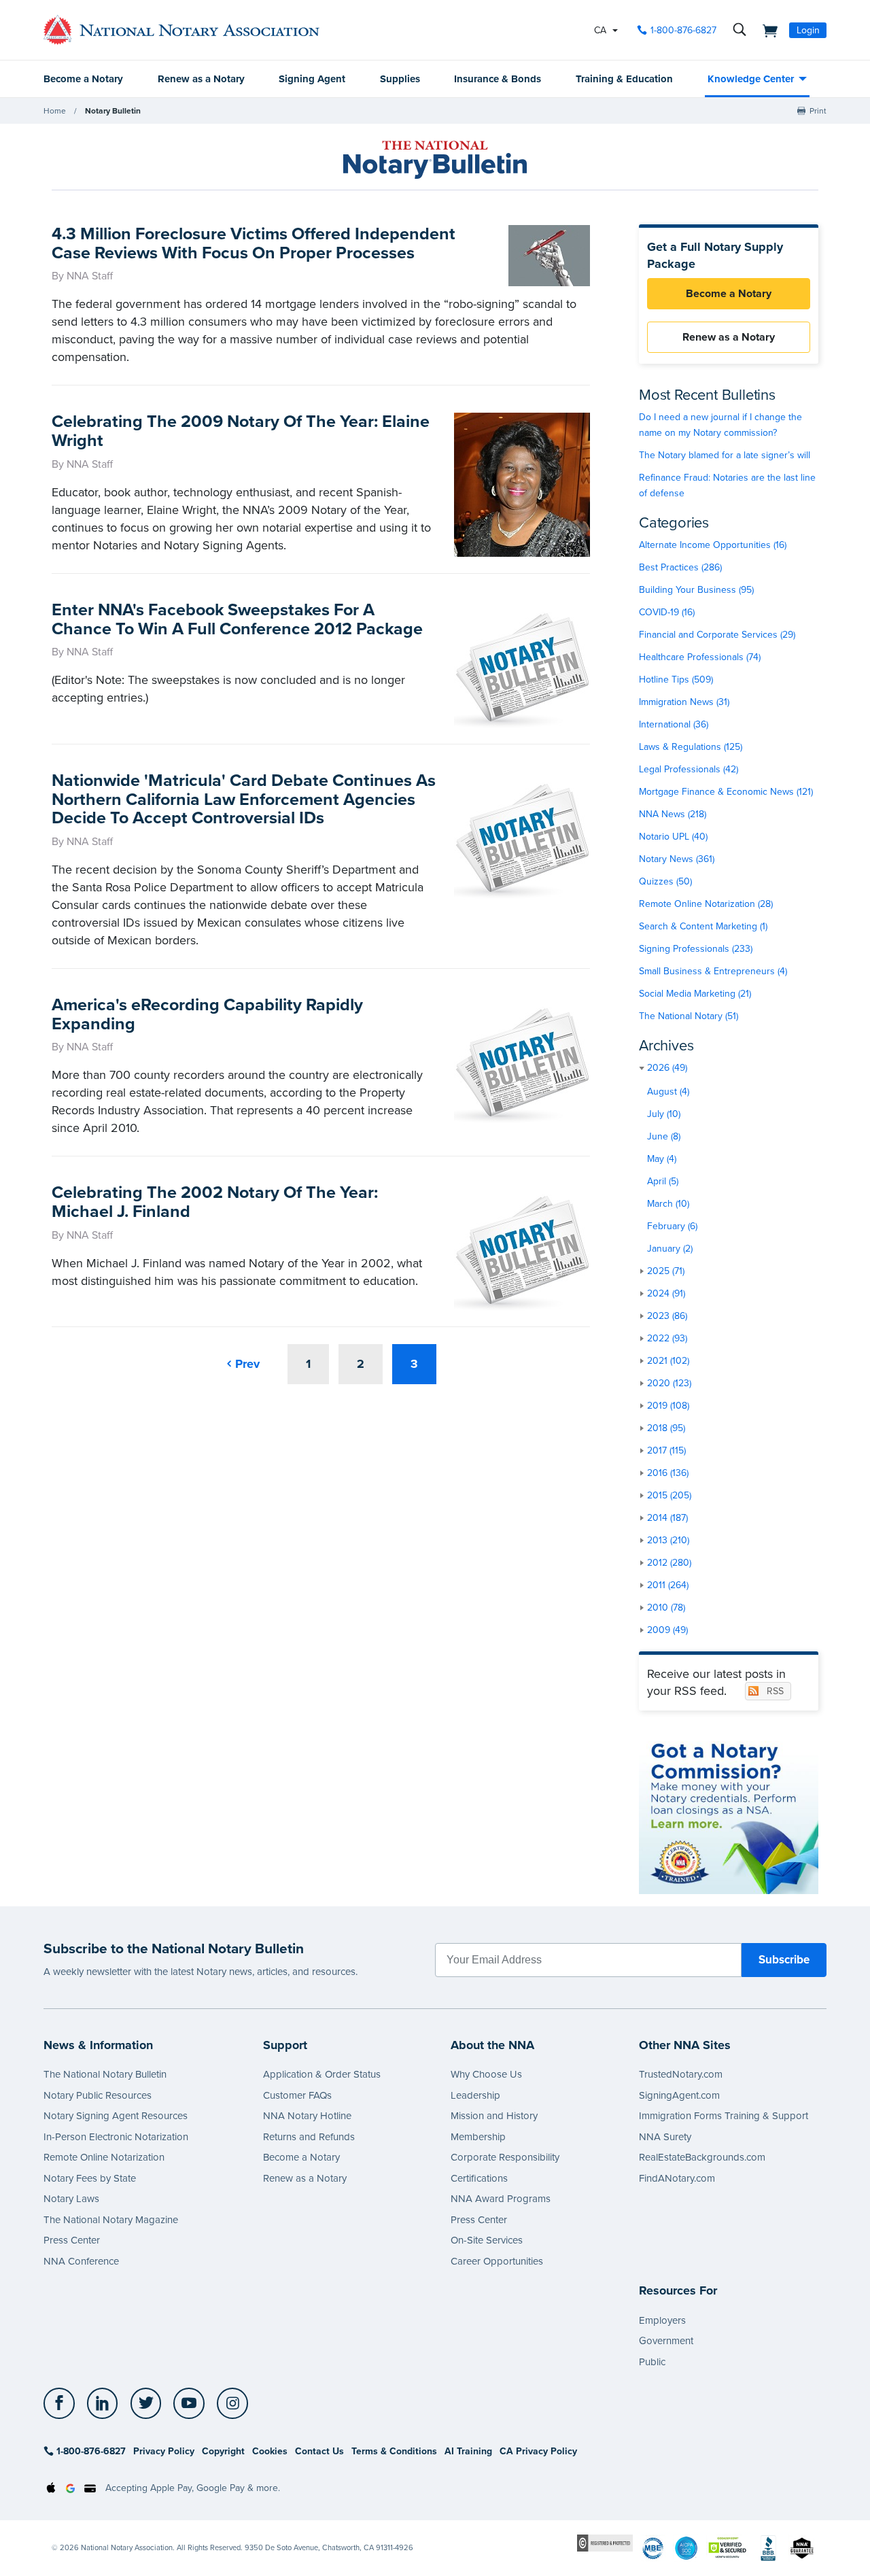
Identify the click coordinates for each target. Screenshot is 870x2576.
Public (652, 2362)
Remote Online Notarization (104, 2157)
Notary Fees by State (90, 2178)
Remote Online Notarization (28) (706, 904)
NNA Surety (665, 2137)
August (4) (668, 1092)
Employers (662, 2320)
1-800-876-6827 (683, 30)
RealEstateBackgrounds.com (702, 2157)
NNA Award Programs (501, 2199)
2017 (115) (666, 1450)
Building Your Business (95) (696, 590)
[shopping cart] (766, 30)
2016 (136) (668, 1473)
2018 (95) (666, 1428)
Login (808, 30)
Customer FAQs (297, 2095)
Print (818, 111)
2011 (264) (668, 1585)
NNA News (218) (673, 814)
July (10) (664, 1114)
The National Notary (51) (689, 1016)
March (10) (668, 1204)
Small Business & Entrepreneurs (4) (713, 971)
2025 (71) (666, 1271)
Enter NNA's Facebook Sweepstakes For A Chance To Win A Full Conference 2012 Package (237, 619)
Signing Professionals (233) (696, 949)
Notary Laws (71, 2199)
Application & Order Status (322, 2074)
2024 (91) (666, 1293)
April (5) (663, 1181)
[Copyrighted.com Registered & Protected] (605, 2542)
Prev (247, 1364)
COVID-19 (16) (667, 612)
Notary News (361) (677, 859)
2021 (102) (668, 1361)
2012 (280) (669, 1563)
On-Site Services (487, 2240)
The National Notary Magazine (111, 2220)
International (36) (674, 724)
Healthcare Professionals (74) (700, 657)
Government (666, 2341)
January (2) (670, 1249)
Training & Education (624, 79)
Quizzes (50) (665, 881)
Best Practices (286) (680, 567)
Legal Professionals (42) (689, 769)
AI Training (468, 2451)
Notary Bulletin (113, 111)
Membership (478, 2137)
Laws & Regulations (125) (691, 747)
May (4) (662, 1159)
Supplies (400, 79)
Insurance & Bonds (498, 79)
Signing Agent (312, 79)
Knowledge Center (751, 79)
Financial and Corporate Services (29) (717, 635)
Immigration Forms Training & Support (724, 2116)
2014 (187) (667, 1518)
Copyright (223, 2451)
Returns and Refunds (309, 2137)
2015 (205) (669, 1495)
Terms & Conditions (394, 2451)
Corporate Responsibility (505, 2157)
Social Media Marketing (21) (695, 994)
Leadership (475, 2095)
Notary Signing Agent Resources (116, 2116)
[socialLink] (63, 2403)
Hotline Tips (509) (676, 680)
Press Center (72, 2240)
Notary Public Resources (98, 2095)
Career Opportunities (497, 2261)
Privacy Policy (164, 2451)
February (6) (672, 1226)
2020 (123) (669, 1383)
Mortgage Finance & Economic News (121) (726, 792)
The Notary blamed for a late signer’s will (725, 455)
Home (55, 111)
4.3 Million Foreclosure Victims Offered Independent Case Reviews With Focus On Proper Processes (254, 243)
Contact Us (319, 2451)
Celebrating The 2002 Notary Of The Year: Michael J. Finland (215, 1202)
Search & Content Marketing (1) (703, 926)
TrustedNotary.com (681, 2074)
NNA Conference (81, 2261)
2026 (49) (667, 1068)
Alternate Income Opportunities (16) (713, 545)
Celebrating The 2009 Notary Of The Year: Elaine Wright (241, 431)
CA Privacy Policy (538, 2451)
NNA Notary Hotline (307, 2116)
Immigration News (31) (684, 702)
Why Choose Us (486, 2074)
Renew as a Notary (201, 79)
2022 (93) (667, 1338)
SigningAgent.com (679, 2095)
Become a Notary (83, 79)
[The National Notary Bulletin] (435, 160)
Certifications (479, 2178)
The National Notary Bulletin (105, 2074)
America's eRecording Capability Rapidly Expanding (207, 1014)
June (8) (664, 1136)
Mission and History (494, 2116)
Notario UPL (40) (673, 837)
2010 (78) (666, 1608)
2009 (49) (667, 1630)
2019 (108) (668, 1406)
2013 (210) (668, 1540)
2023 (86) (667, 1316)
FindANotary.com (677, 2178)
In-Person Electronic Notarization (116, 2137)
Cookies (270, 2451)
